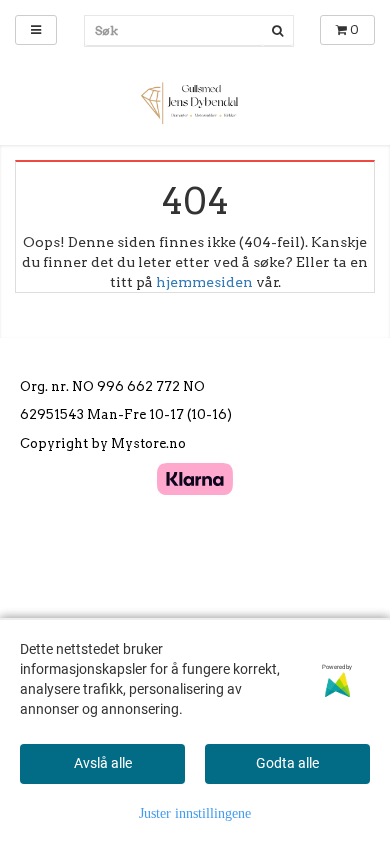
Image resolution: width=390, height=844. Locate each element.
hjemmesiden (204, 282)
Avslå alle (103, 763)
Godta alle (287, 763)
